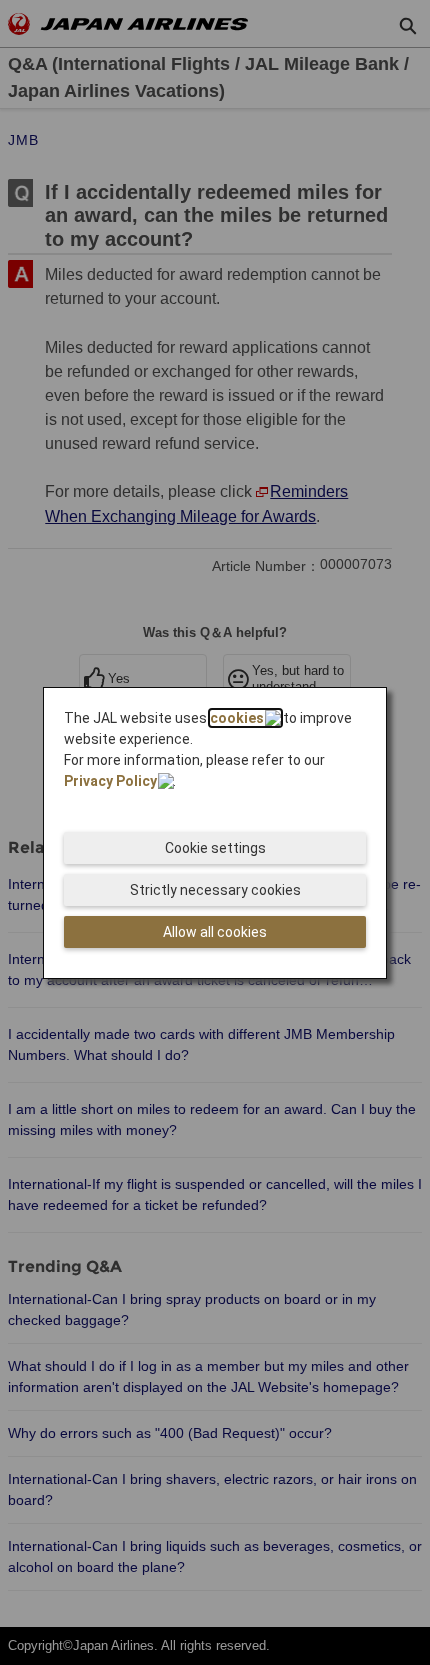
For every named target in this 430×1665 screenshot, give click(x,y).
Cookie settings (215, 848)
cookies (237, 718)
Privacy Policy (110, 781)
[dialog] (215, 833)
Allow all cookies (215, 932)
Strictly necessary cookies (215, 890)
